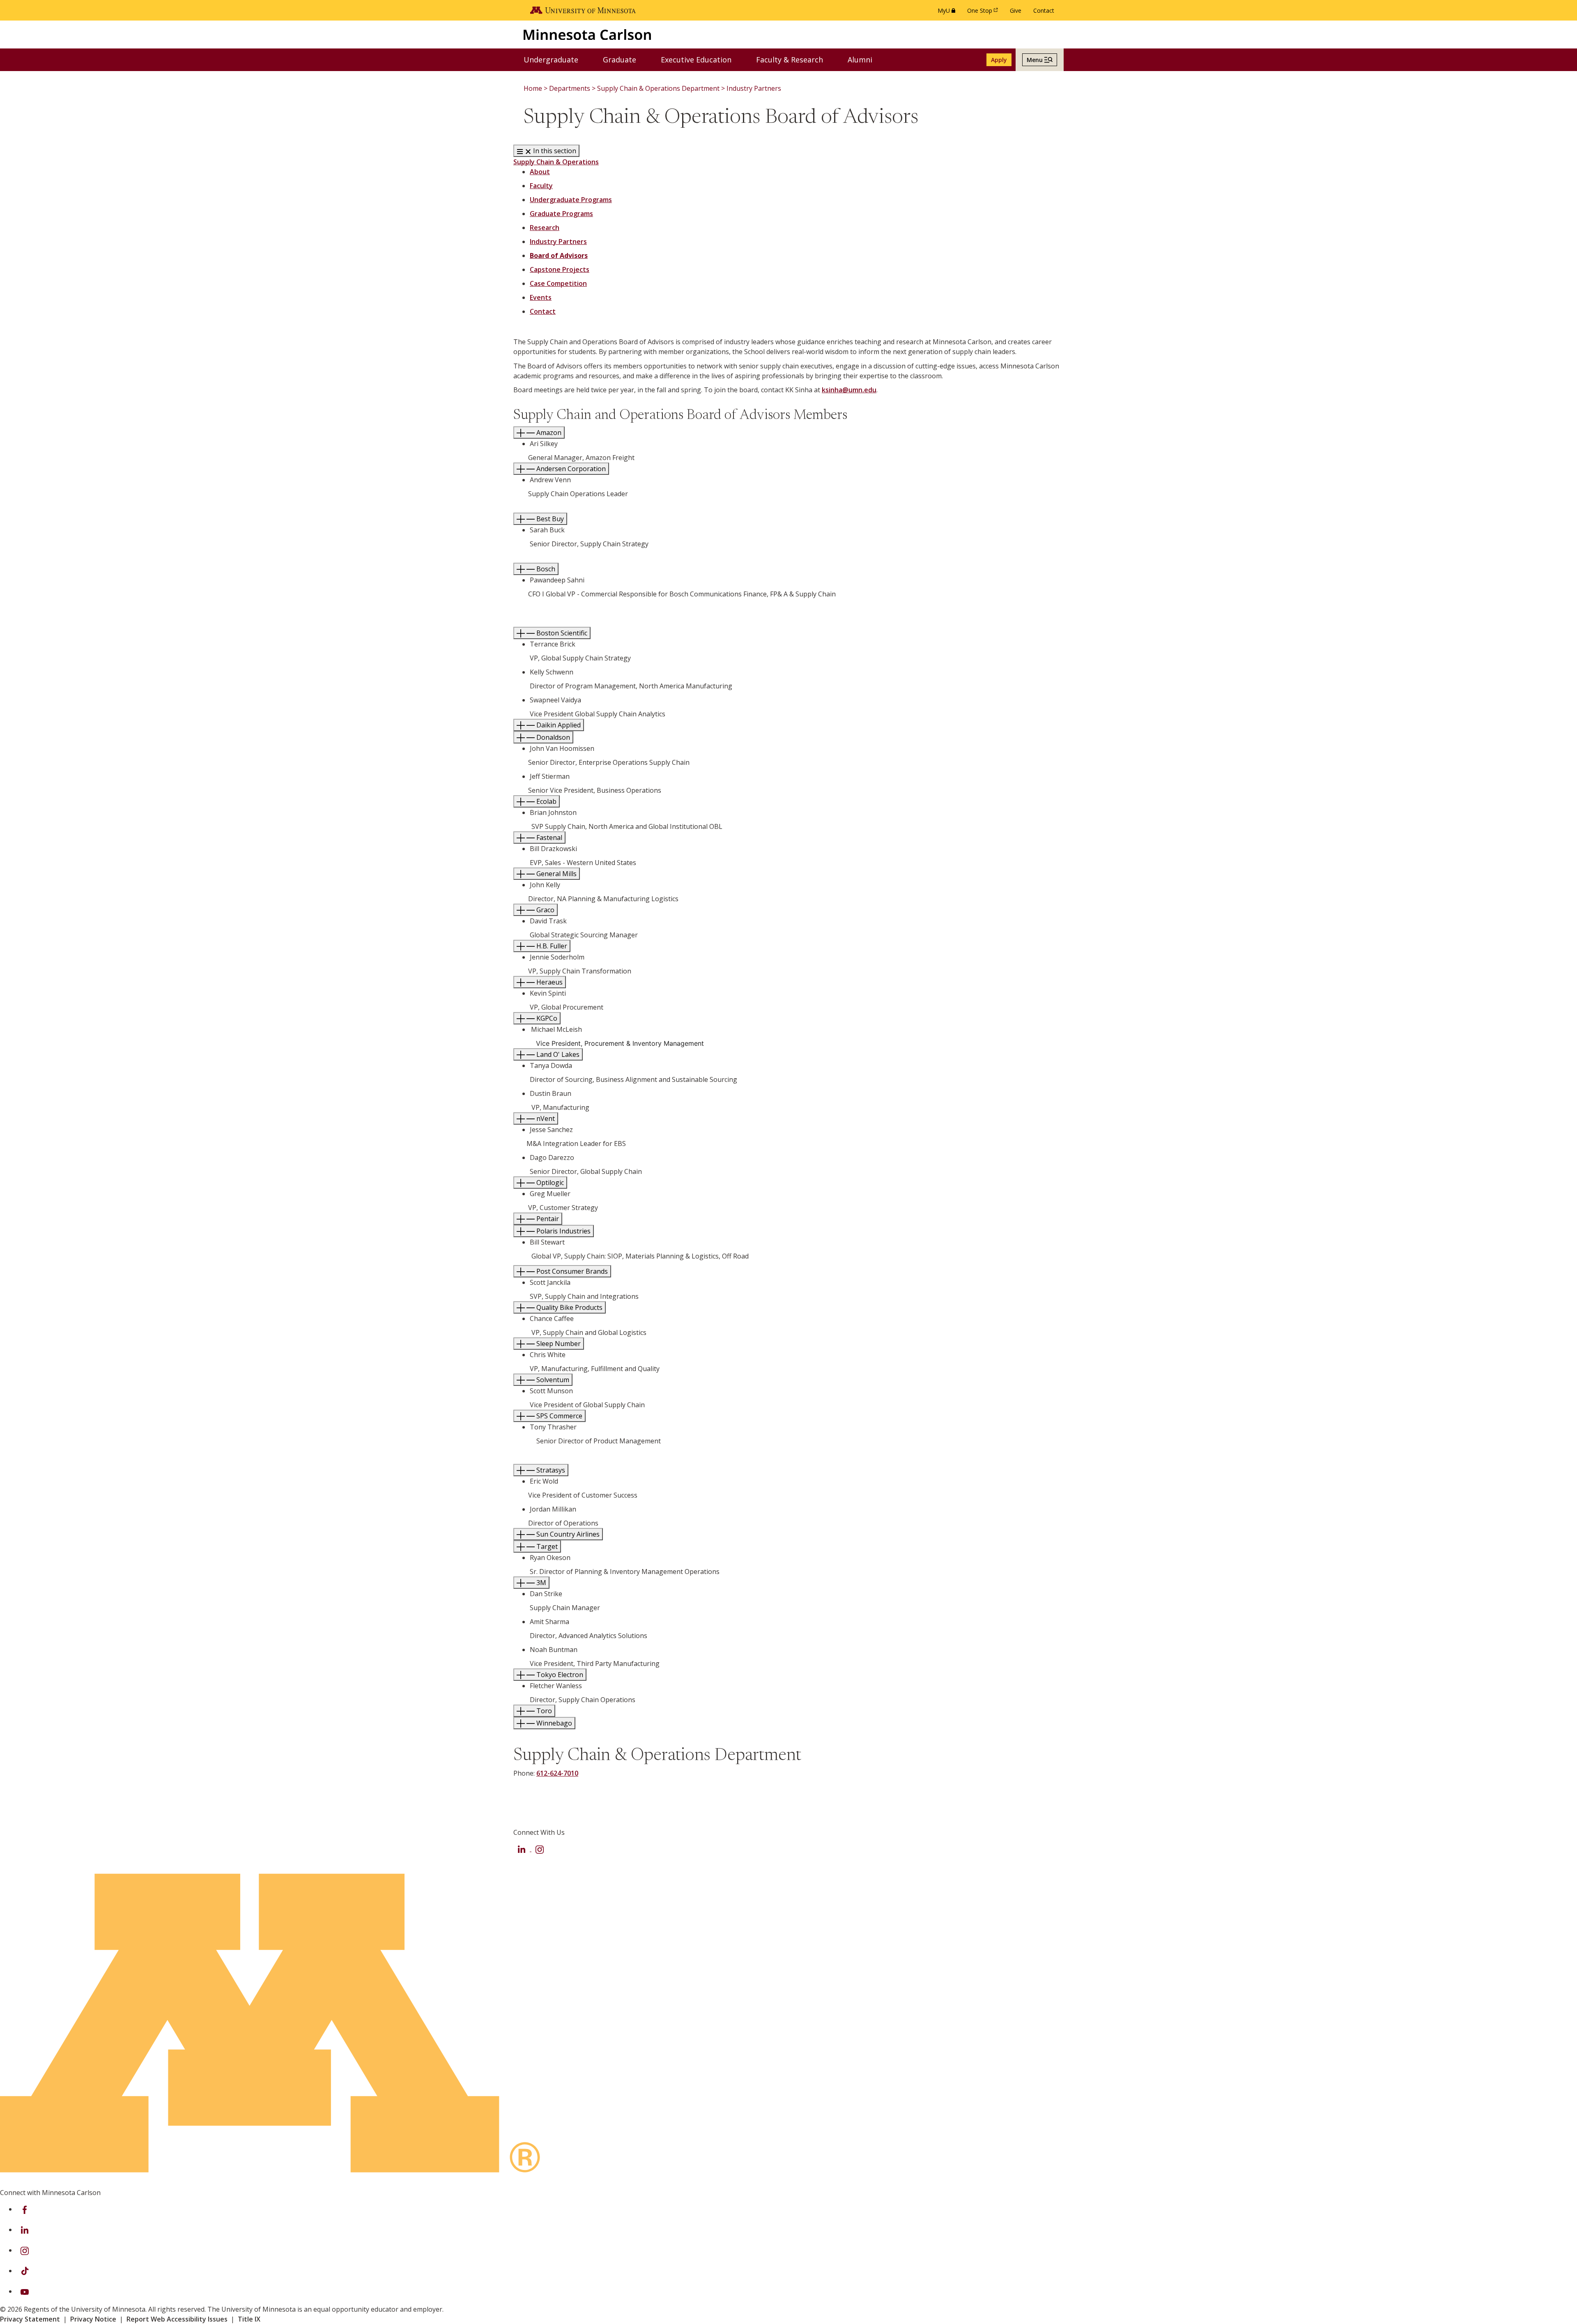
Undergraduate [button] (556, 59)
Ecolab (546, 801)
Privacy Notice (93, 2319)
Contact (1044, 10)
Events (541, 297)
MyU (948, 13)
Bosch (545, 569)
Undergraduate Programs (571, 200)
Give (1016, 10)
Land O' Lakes (557, 1054)
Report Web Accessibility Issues (177, 2319)
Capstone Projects (560, 269)
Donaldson (552, 737)
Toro (543, 1711)
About (540, 172)
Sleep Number (558, 1344)
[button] (1040, 60)
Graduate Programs (561, 214)
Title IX (249, 2319)
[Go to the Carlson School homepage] (587, 34)
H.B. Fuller (551, 946)
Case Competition (558, 283)
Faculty (541, 186)
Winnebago (553, 1723)
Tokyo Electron (559, 1675)
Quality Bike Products (569, 1307)
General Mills (556, 874)
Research (545, 228)
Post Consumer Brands (571, 1271)
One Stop (984, 13)
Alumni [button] (865, 59)
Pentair (547, 1219)
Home (533, 88)
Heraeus (549, 982)
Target (546, 1546)
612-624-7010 (557, 1773)
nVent (545, 1118)
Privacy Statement (30, 2319)
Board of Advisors (559, 255)
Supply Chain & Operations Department (658, 88)
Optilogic (549, 1183)
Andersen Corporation (570, 469)
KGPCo (546, 1018)
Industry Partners (754, 88)
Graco (545, 910)
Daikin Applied (558, 725)
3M (540, 1583)
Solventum (552, 1380)
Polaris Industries (563, 1231)
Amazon (548, 433)
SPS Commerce (559, 1416)
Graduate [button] (625, 59)
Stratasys (550, 1470)
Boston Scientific (561, 633)
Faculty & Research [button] (795, 59)
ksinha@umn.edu (849, 390)
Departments (570, 88)
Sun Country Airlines (567, 1534)
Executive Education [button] (701, 59)
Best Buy (549, 519)
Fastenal (548, 838)
